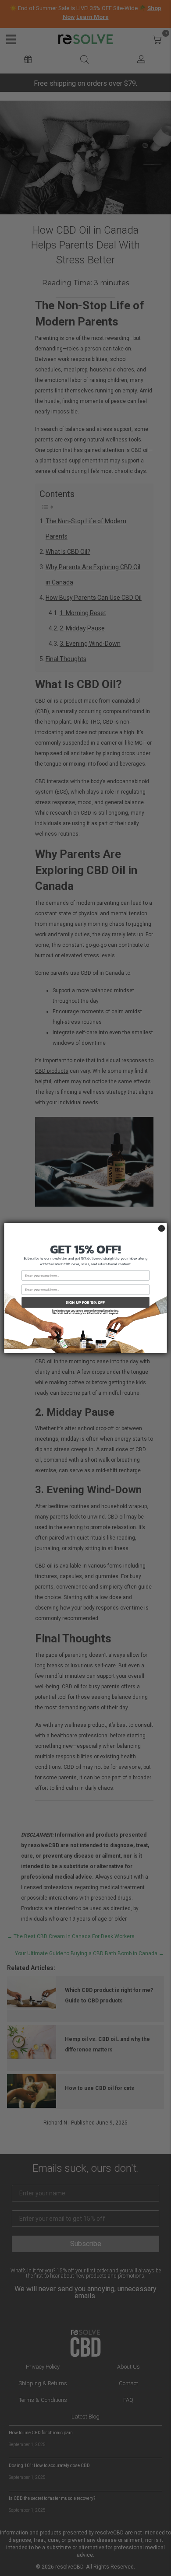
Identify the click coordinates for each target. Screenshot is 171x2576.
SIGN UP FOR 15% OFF (85, 1302)
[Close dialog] (162, 1228)
